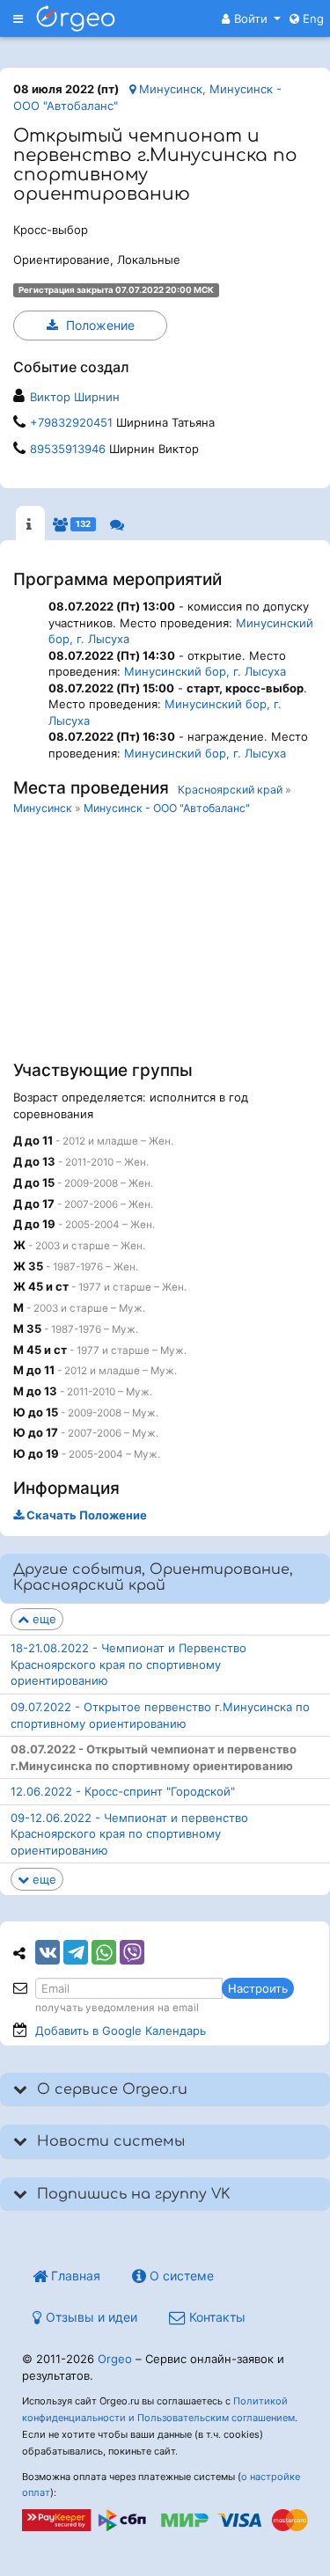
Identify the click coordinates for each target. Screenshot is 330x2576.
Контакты (216, 2317)
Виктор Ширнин (75, 397)
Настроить (258, 1988)
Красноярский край (230, 790)
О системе (180, 2276)
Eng (312, 18)
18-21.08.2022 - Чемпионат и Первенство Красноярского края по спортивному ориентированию (128, 1664)
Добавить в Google (121, 2031)
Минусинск (43, 808)
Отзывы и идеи (90, 2317)
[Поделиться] (48, 1952)
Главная (74, 2276)
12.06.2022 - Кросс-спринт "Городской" (123, 1791)
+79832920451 (71, 422)
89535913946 (68, 449)
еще (43, 1619)
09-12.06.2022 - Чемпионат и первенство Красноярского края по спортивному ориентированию (129, 1834)
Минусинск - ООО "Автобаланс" (167, 808)
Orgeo (115, 2359)
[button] (251, 18)
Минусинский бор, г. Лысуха (205, 671)
